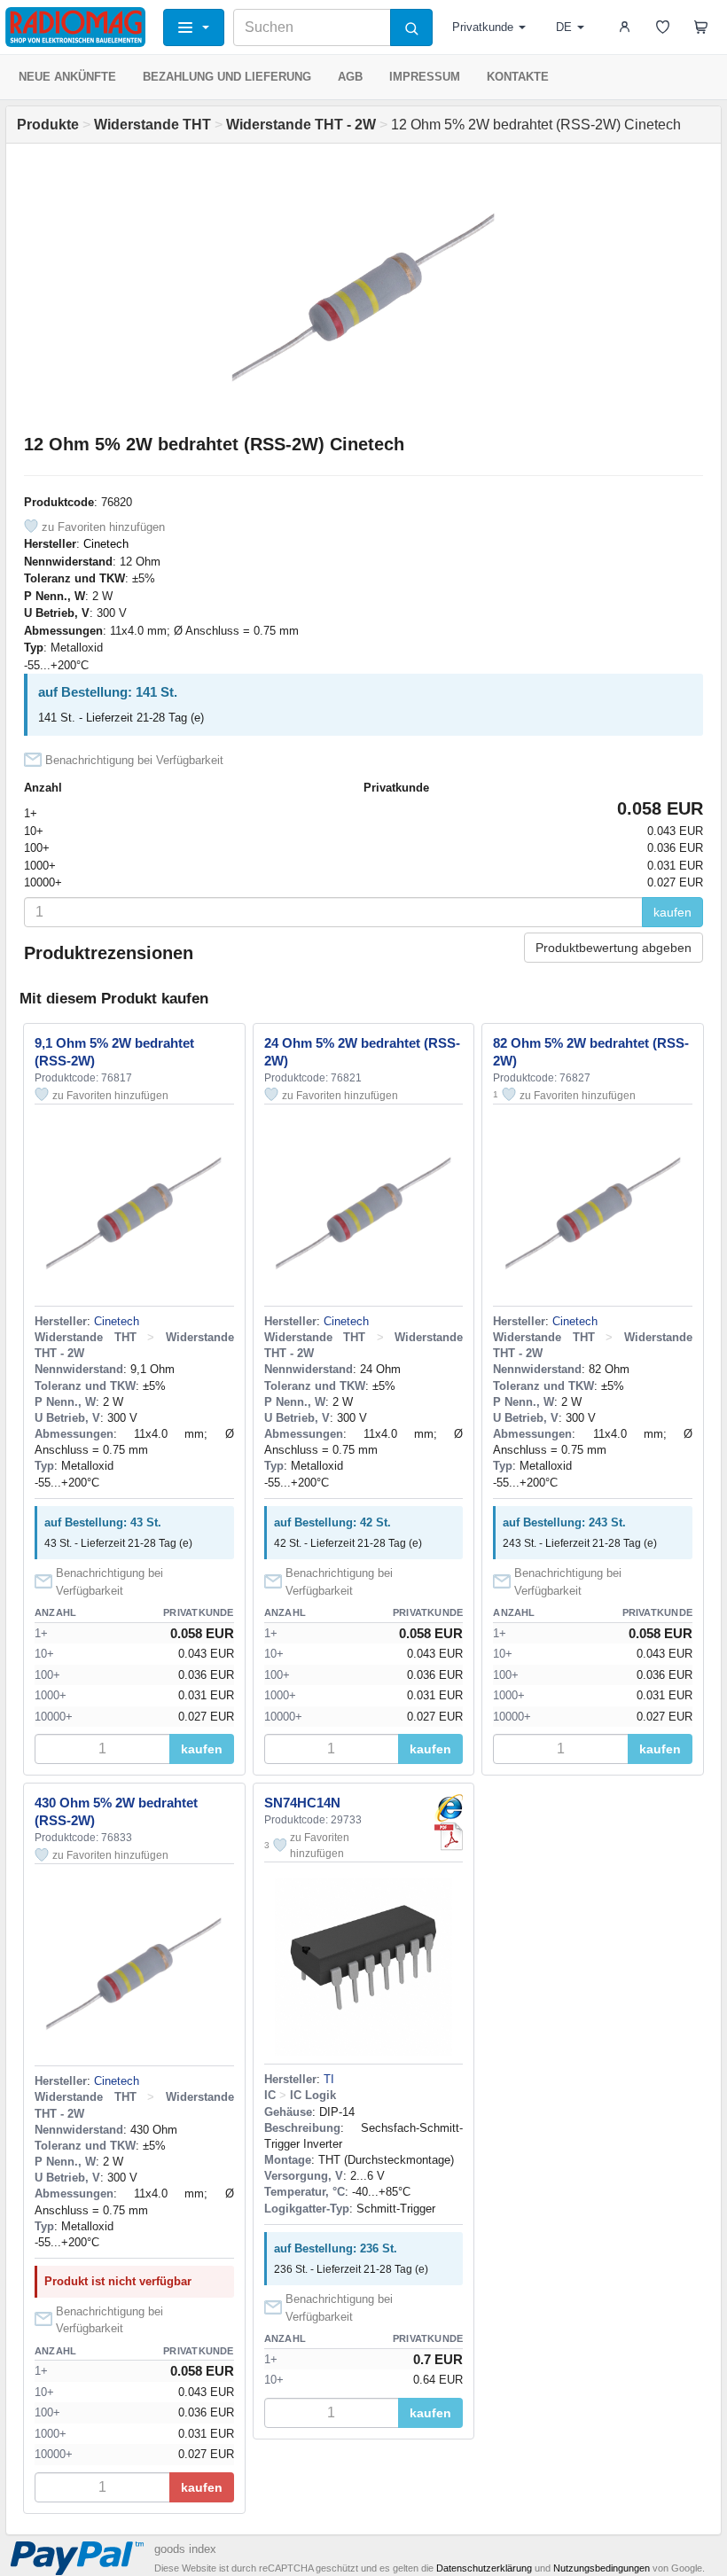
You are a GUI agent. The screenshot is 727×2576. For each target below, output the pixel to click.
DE (564, 27)
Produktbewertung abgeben (614, 948)
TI (329, 2079)
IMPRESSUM (425, 77)
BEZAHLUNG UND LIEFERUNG (227, 77)
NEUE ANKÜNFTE (67, 77)
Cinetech (106, 544)
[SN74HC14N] (449, 1808)
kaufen (672, 912)
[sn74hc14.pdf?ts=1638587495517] (449, 1837)
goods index (185, 2549)
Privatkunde (483, 27)
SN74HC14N (302, 1803)
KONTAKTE (518, 77)
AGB (350, 77)
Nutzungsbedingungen (602, 2568)
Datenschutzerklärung (484, 2568)
